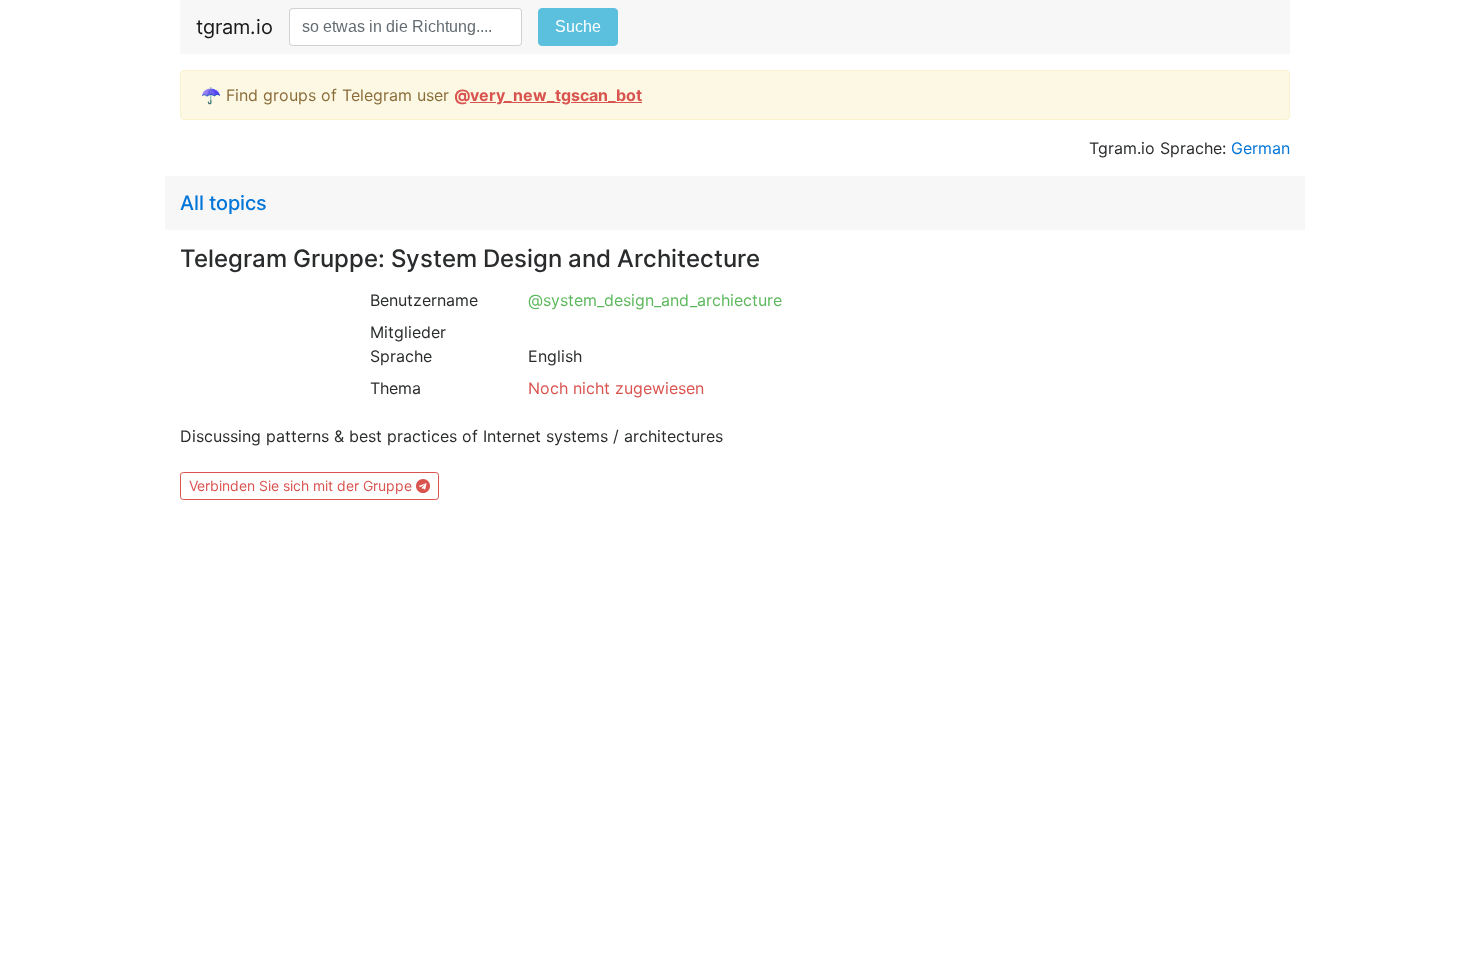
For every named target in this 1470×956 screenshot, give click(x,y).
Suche (578, 26)
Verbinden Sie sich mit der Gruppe (302, 485)
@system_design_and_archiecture (655, 300)
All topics (223, 203)
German (1260, 148)
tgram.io (234, 27)
